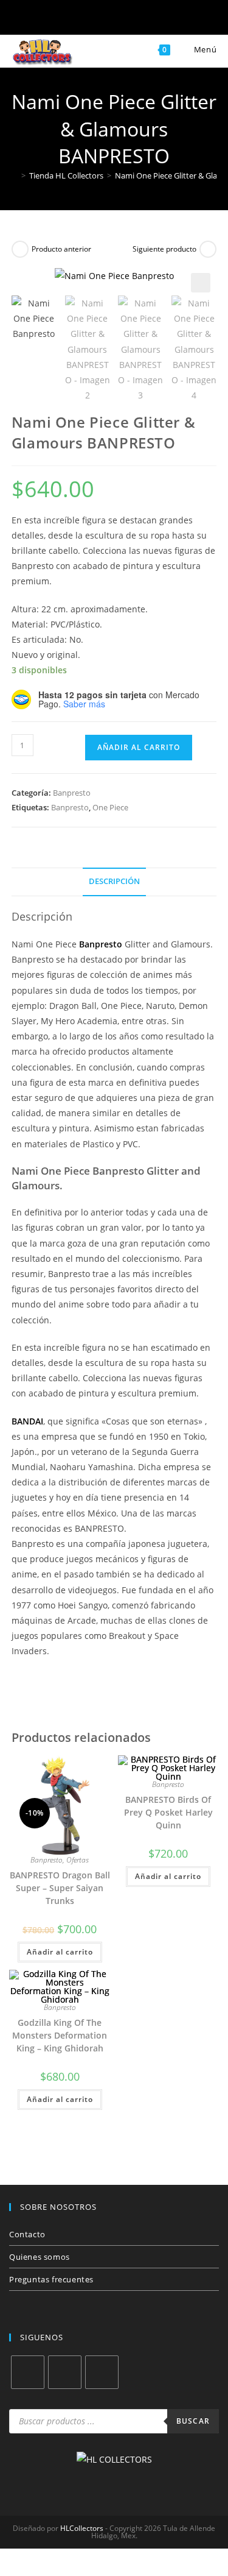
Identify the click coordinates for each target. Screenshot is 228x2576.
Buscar (193, 2421)
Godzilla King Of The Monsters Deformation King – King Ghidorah (60, 2035)
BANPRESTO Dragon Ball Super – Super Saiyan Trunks (60, 1888)
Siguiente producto (164, 249)
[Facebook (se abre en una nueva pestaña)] (55, 19)
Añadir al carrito (139, 747)
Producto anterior (61, 249)
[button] (201, 283)
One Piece (110, 807)
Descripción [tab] (114, 881)
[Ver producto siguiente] (208, 249)
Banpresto (72, 793)
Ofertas (78, 1860)
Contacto (27, 2234)
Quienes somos (40, 2257)
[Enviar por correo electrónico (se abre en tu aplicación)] (134, 19)
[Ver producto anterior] (20, 249)
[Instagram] (65, 2372)
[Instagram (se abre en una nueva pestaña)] (95, 19)
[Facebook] (28, 2372)
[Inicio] (15, 175)
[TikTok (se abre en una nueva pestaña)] (174, 19)
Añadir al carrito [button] (60, 1952)
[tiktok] (102, 2372)
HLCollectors (82, 2528)
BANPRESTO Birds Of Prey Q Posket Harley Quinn (168, 1812)
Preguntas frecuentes (51, 2279)
